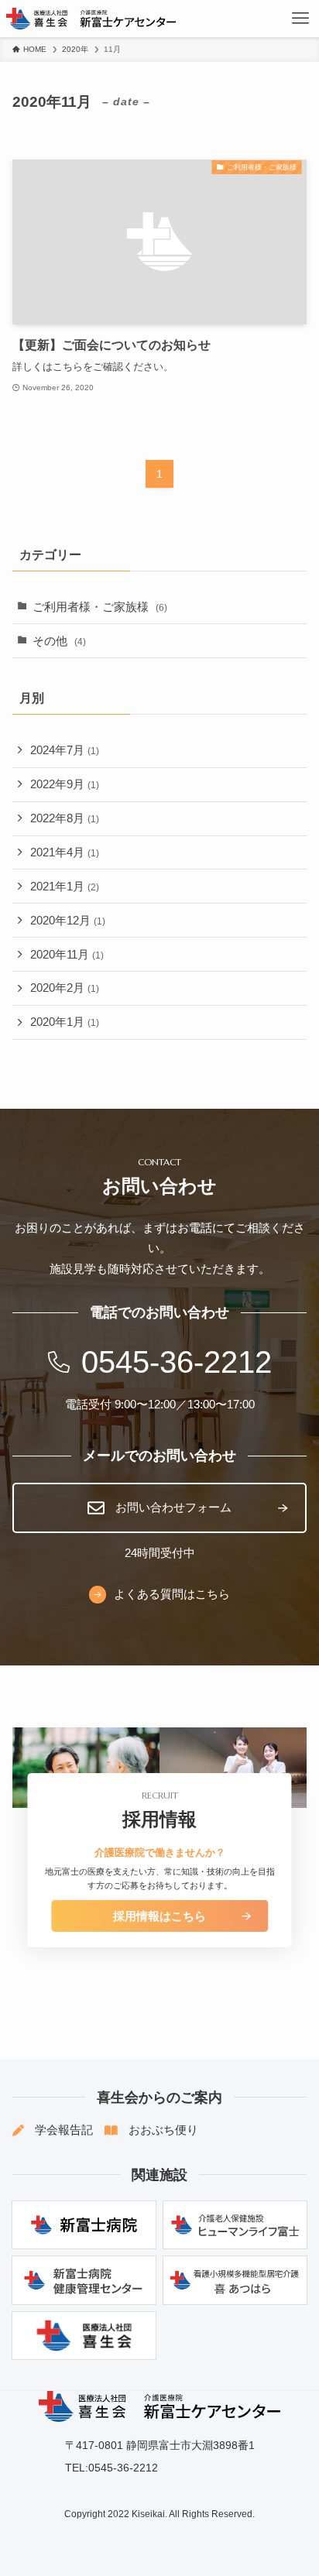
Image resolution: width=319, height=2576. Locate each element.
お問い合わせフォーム (173, 1508)
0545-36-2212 (177, 1362)
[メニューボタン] (300, 19)
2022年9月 (65, 784)
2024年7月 (65, 750)
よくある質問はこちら (172, 1594)
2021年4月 (65, 852)
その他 (59, 641)
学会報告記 (64, 2130)
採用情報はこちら (159, 1916)
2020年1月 (65, 1022)
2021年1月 (65, 887)
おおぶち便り (163, 2130)
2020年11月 (67, 955)
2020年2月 (65, 988)
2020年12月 (68, 921)
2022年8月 (65, 818)
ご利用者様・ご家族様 (100, 607)
